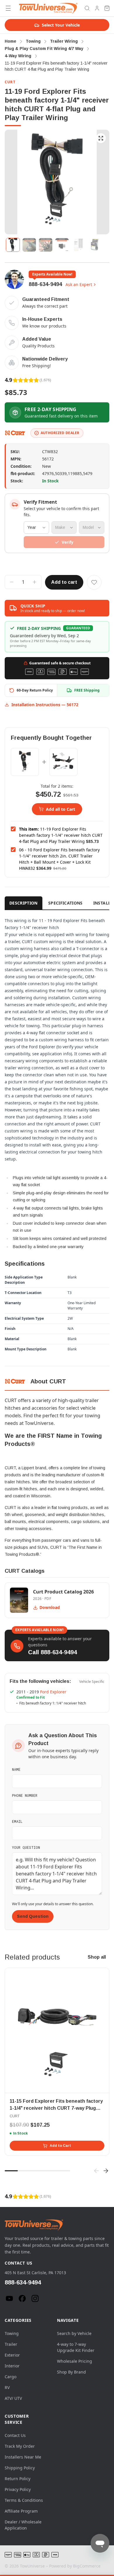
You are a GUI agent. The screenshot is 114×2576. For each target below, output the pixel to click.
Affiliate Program (21, 2511)
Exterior (12, 2355)
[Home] (48, 8)
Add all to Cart (61, 809)
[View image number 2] (29, 245)
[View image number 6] (95, 245)
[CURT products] (15, 433)
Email (17, 1821)
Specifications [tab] (65, 903)
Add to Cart (60, 2146)
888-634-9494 (45, 284)
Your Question (26, 1847)
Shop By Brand (71, 2372)
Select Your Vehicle (61, 25)
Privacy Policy (18, 2489)
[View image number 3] (46, 245)
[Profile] (97, 8)
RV (7, 2387)
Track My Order (20, 2446)
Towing (12, 2333)
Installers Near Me (23, 2457)
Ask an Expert (79, 284)
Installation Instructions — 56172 (45, 705)
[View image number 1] (13, 245)
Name (16, 1769)
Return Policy (18, 2479)
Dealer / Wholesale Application (23, 2525)
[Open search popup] (87, 8)
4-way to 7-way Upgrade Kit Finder (76, 2347)
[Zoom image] (101, 138)
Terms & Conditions (24, 2500)
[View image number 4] (62, 245)
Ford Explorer (53, 1692)
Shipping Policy (20, 2468)
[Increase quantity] (34, 582)
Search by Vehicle (74, 2333)
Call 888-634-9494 (52, 1652)
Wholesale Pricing (75, 2361)
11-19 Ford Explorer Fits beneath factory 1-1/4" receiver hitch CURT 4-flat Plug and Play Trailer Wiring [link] (56, 66)
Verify (68, 542)
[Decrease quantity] (12, 582)
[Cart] (107, 8)
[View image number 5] (78, 245)
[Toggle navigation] (8, 8)
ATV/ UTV (13, 2398)
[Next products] (106, 2171)
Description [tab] (24, 903)
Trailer (11, 2344)
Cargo (11, 2377)
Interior (12, 2366)
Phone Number (25, 1795)
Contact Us (15, 2435)
